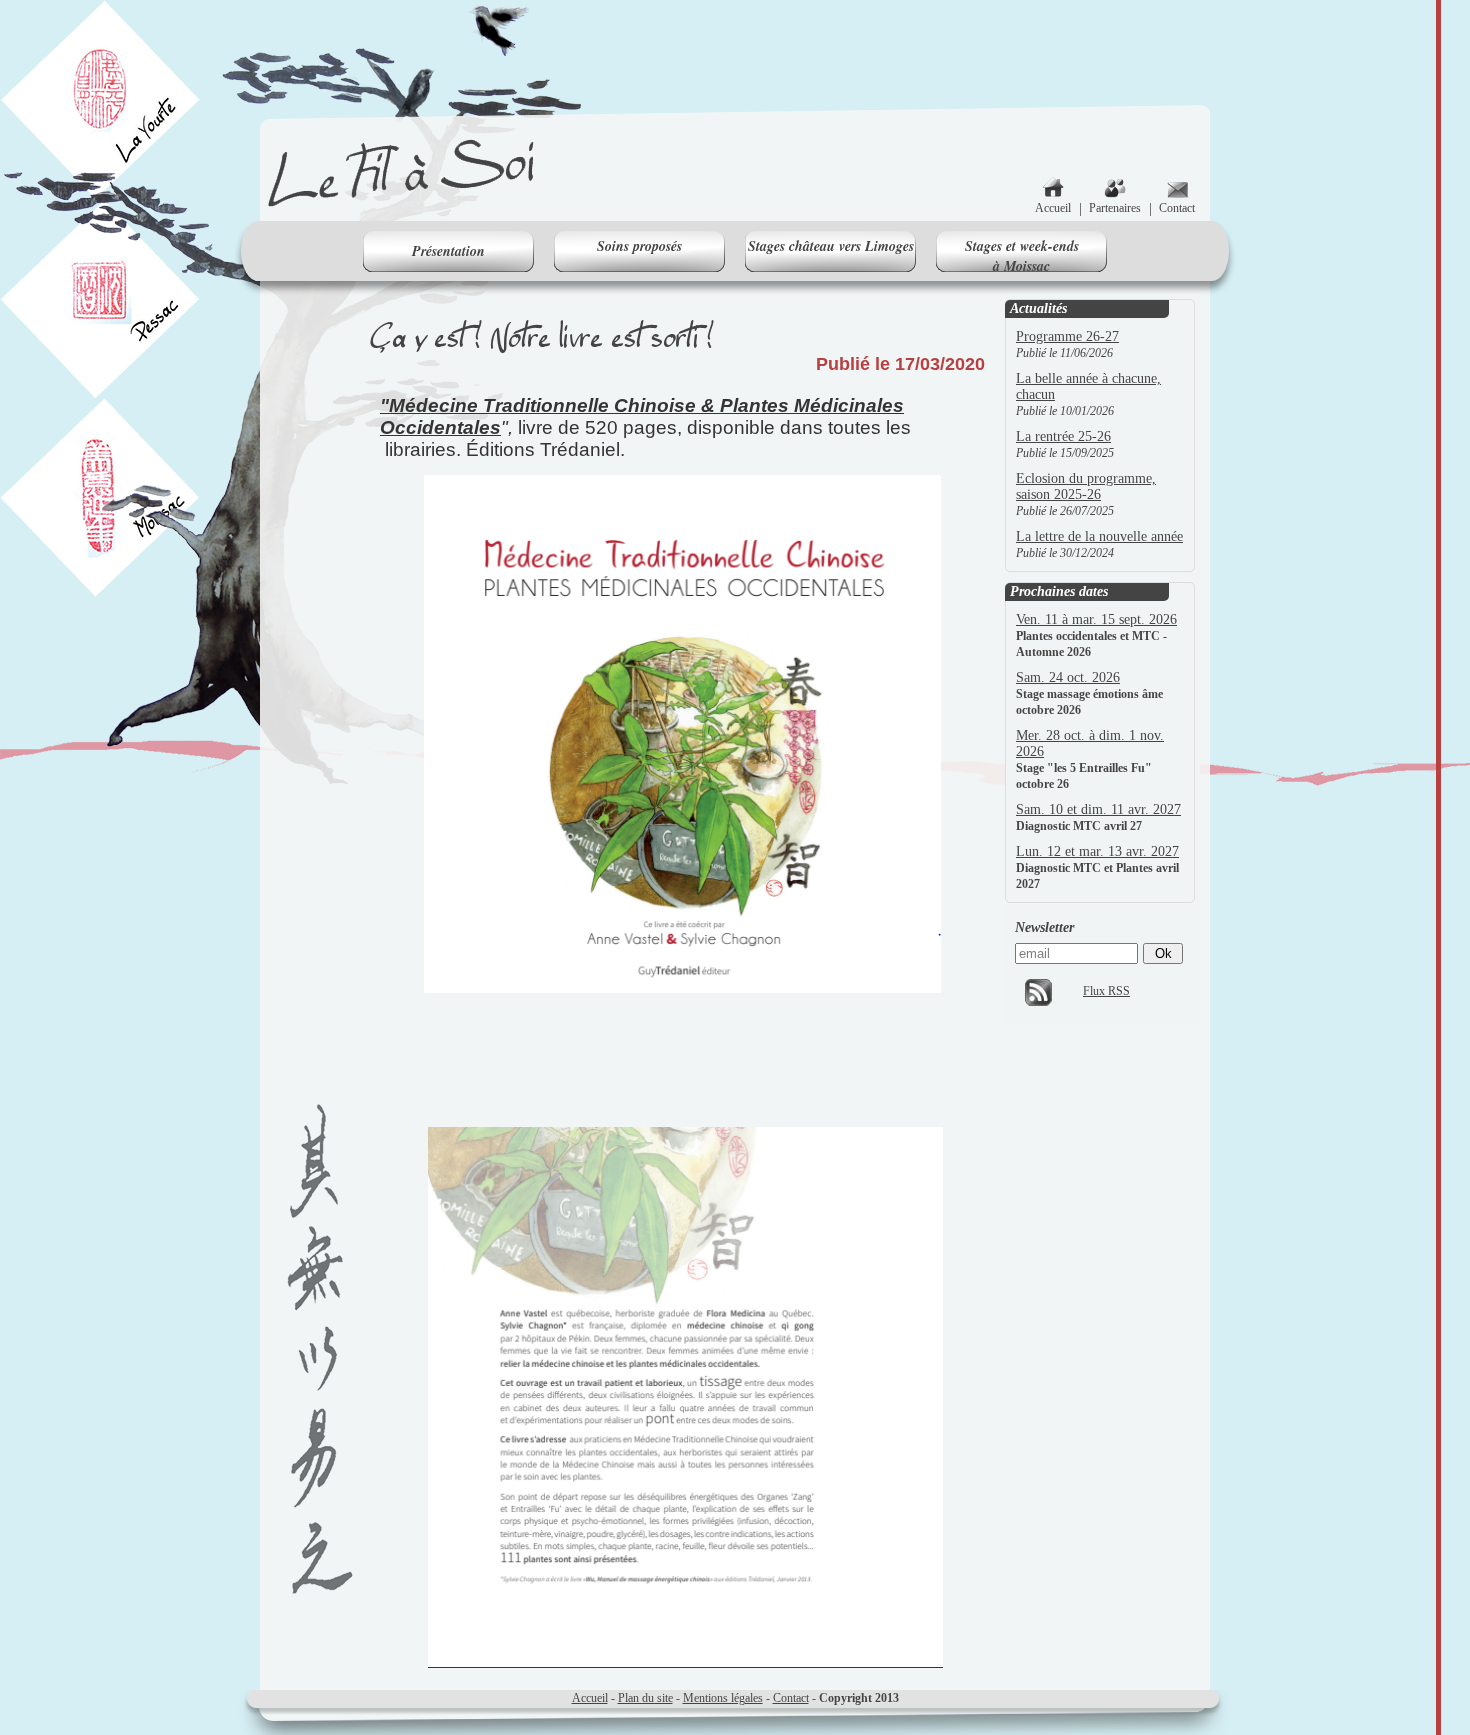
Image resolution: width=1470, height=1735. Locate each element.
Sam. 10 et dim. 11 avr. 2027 (1098, 809)
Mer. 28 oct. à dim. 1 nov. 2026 (1090, 743)
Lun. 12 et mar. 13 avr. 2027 (1097, 851)
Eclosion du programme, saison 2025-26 (1086, 486)
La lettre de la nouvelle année (1099, 536)
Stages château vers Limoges (831, 246)
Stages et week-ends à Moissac (1022, 254)
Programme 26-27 (1067, 336)
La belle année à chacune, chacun (1088, 386)
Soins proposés (639, 246)
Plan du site (645, 1698)
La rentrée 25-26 (1063, 436)
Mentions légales (723, 1698)
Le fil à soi (403, 175)
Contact (1177, 208)
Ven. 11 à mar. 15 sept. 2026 (1096, 619)
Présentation (448, 251)
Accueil (1053, 208)
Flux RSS (1106, 991)
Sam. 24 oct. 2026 (1068, 677)
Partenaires (1115, 208)
